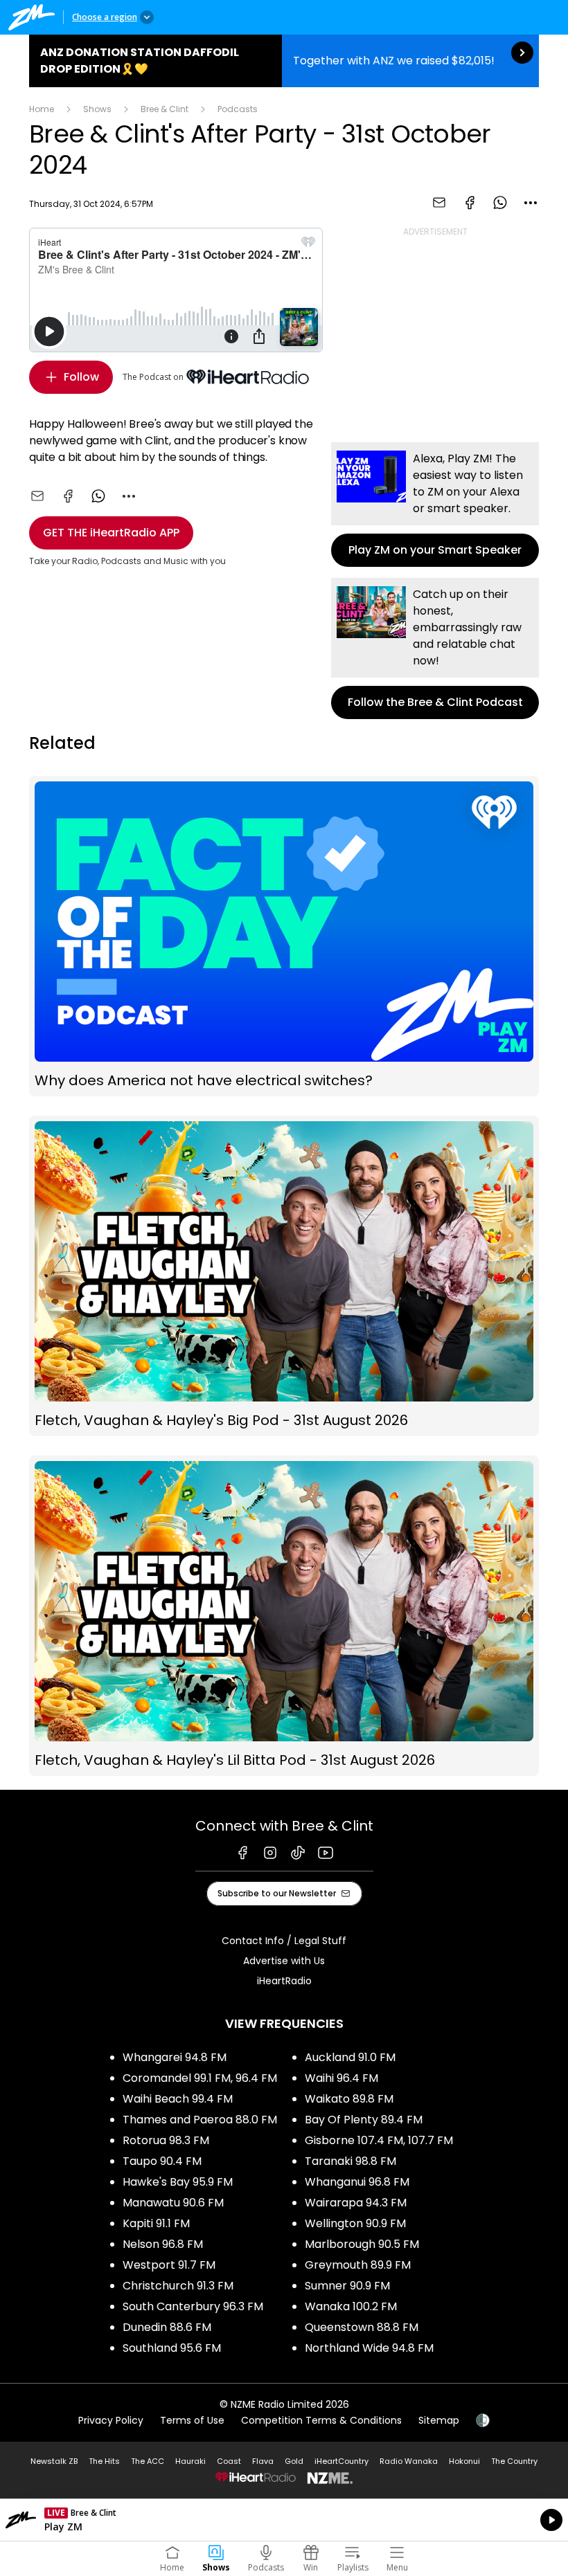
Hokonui (464, 2461)
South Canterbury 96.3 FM (193, 2306)
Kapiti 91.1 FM (156, 2223)
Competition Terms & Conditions (321, 2420)
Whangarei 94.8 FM (175, 2057)
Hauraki (190, 2461)
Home (42, 109)
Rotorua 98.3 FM (166, 2140)
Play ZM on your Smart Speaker (435, 505)
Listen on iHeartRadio (284, 2520)
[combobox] (531, 203)
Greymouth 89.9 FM (358, 2265)
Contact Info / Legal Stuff (284, 1941)
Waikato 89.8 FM (349, 2099)
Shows (97, 109)
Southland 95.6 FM (172, 2348)
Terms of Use (192, 2420)
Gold (294, 2461)
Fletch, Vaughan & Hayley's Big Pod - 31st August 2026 (284, 1276)
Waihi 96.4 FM (341, 2078)
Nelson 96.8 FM (163, 2244)
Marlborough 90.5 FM (362, 2244)
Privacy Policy (111, 2420)
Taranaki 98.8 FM (350, 2161)
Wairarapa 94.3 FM (356, 2203)
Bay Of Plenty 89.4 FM (364, 2120)
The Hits (104, 2461)
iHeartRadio (284, 1981)
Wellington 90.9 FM (355, 2223)
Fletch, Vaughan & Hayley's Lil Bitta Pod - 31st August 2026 (284, 1616)
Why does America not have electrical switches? (284, 936)
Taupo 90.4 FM (162, 2161)
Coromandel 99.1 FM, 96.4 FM (200, 2078)
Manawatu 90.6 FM (173, 2203)
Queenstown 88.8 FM (362, 2327)
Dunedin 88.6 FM (167, 2327)
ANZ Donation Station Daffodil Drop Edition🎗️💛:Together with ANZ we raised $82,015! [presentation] (284, 61)
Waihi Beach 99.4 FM (178, 2099)
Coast (229, 2461)
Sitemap (439, 2420)
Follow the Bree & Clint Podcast (435, 648)
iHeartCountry (341, 2461)
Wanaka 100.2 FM (351, 2306)
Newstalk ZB (54, 2461)
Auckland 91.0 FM (350, 2057)
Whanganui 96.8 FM (357, 2182)
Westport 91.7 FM (169, 2265)
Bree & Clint (165, 109)
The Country (514, 2461)
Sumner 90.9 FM (347, 2286)
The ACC (148, 2461)
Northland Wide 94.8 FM (369, 2348)
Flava (263, 2461)
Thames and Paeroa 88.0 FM (200, 2120)
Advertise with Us (284, 1961)
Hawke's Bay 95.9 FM (178, 2182)
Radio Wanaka (409, 2461)
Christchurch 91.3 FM (178, 2286)
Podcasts (238, 109)
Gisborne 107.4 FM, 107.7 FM (379, 2140)
